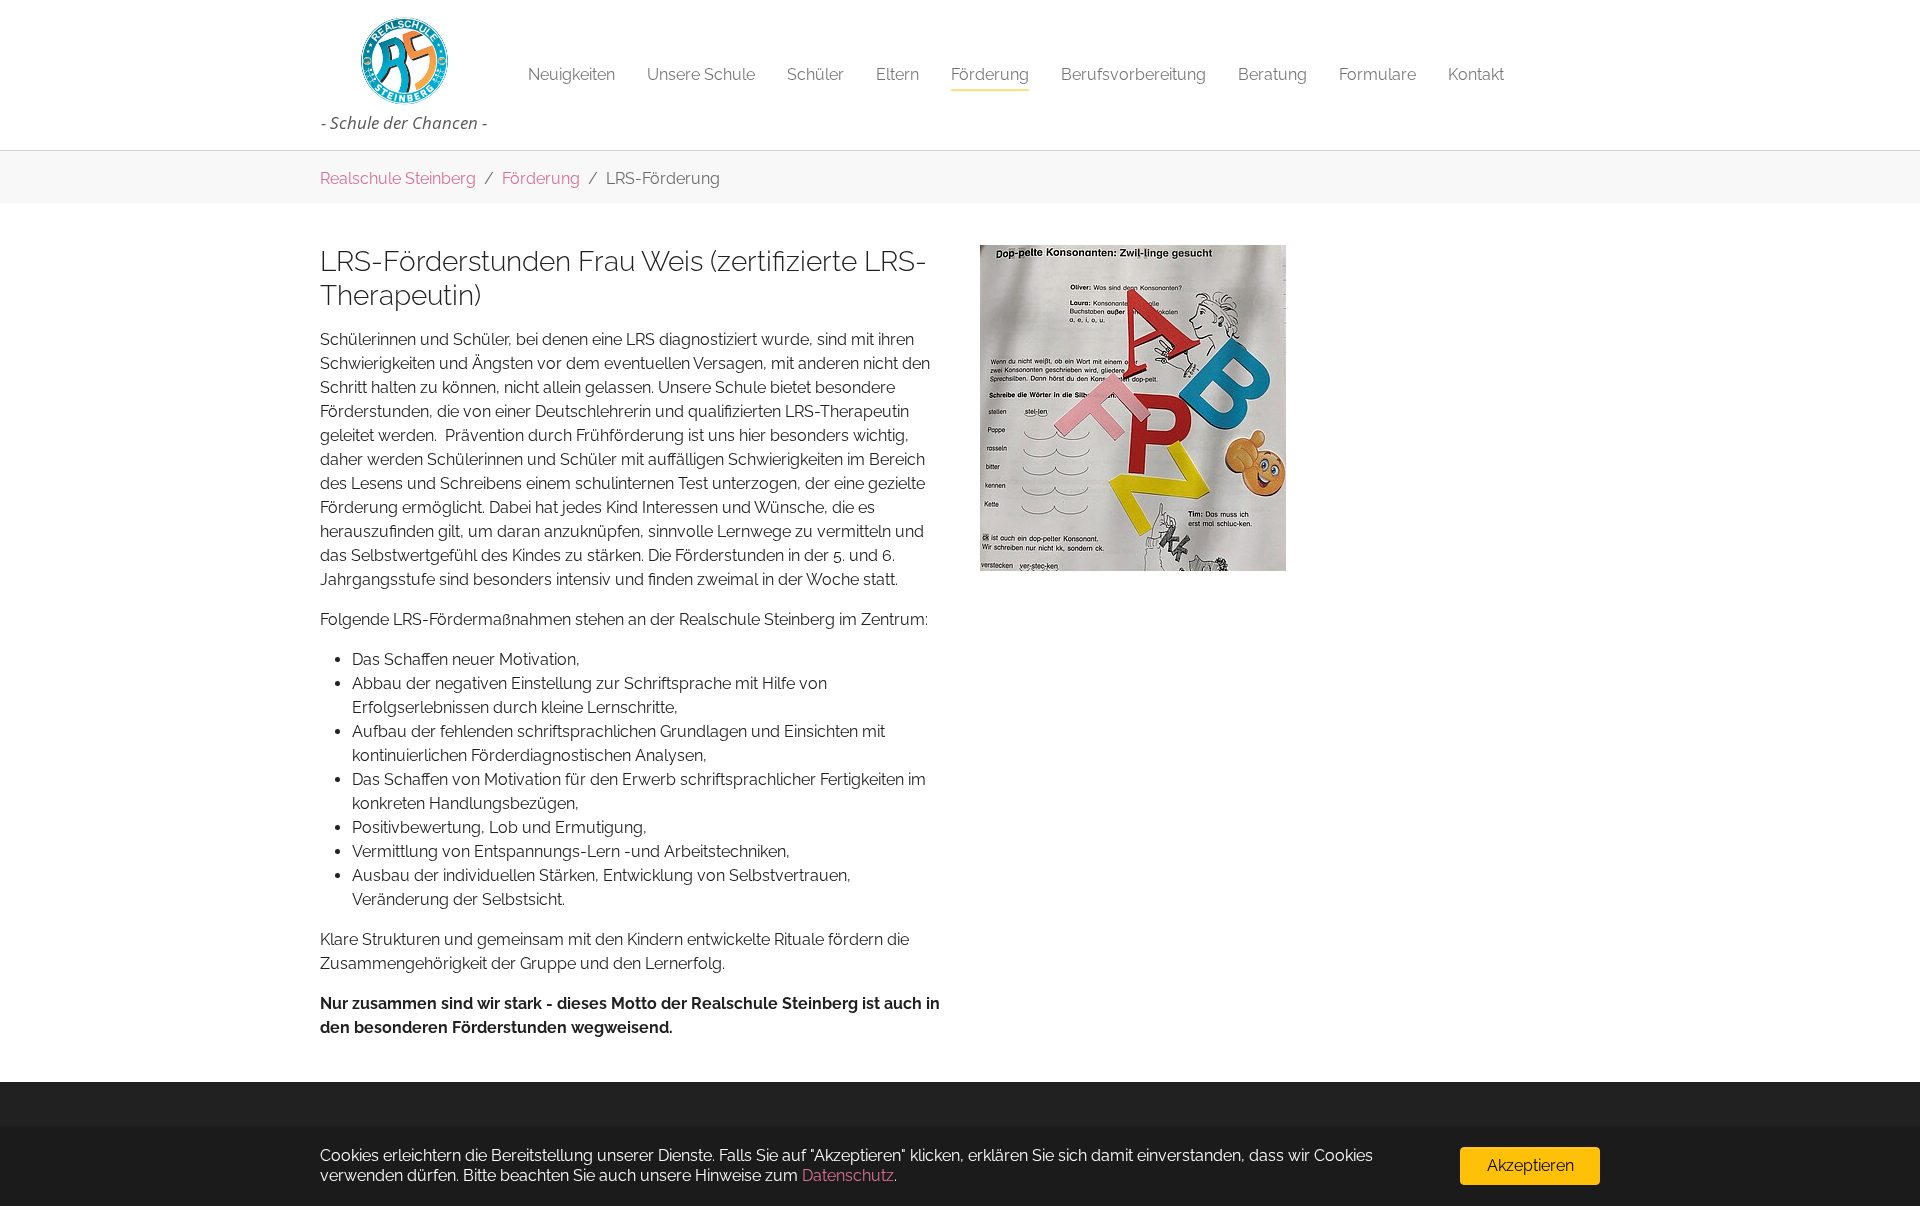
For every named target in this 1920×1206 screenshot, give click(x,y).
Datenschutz (848, 1175)
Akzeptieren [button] (1530, 1165)
